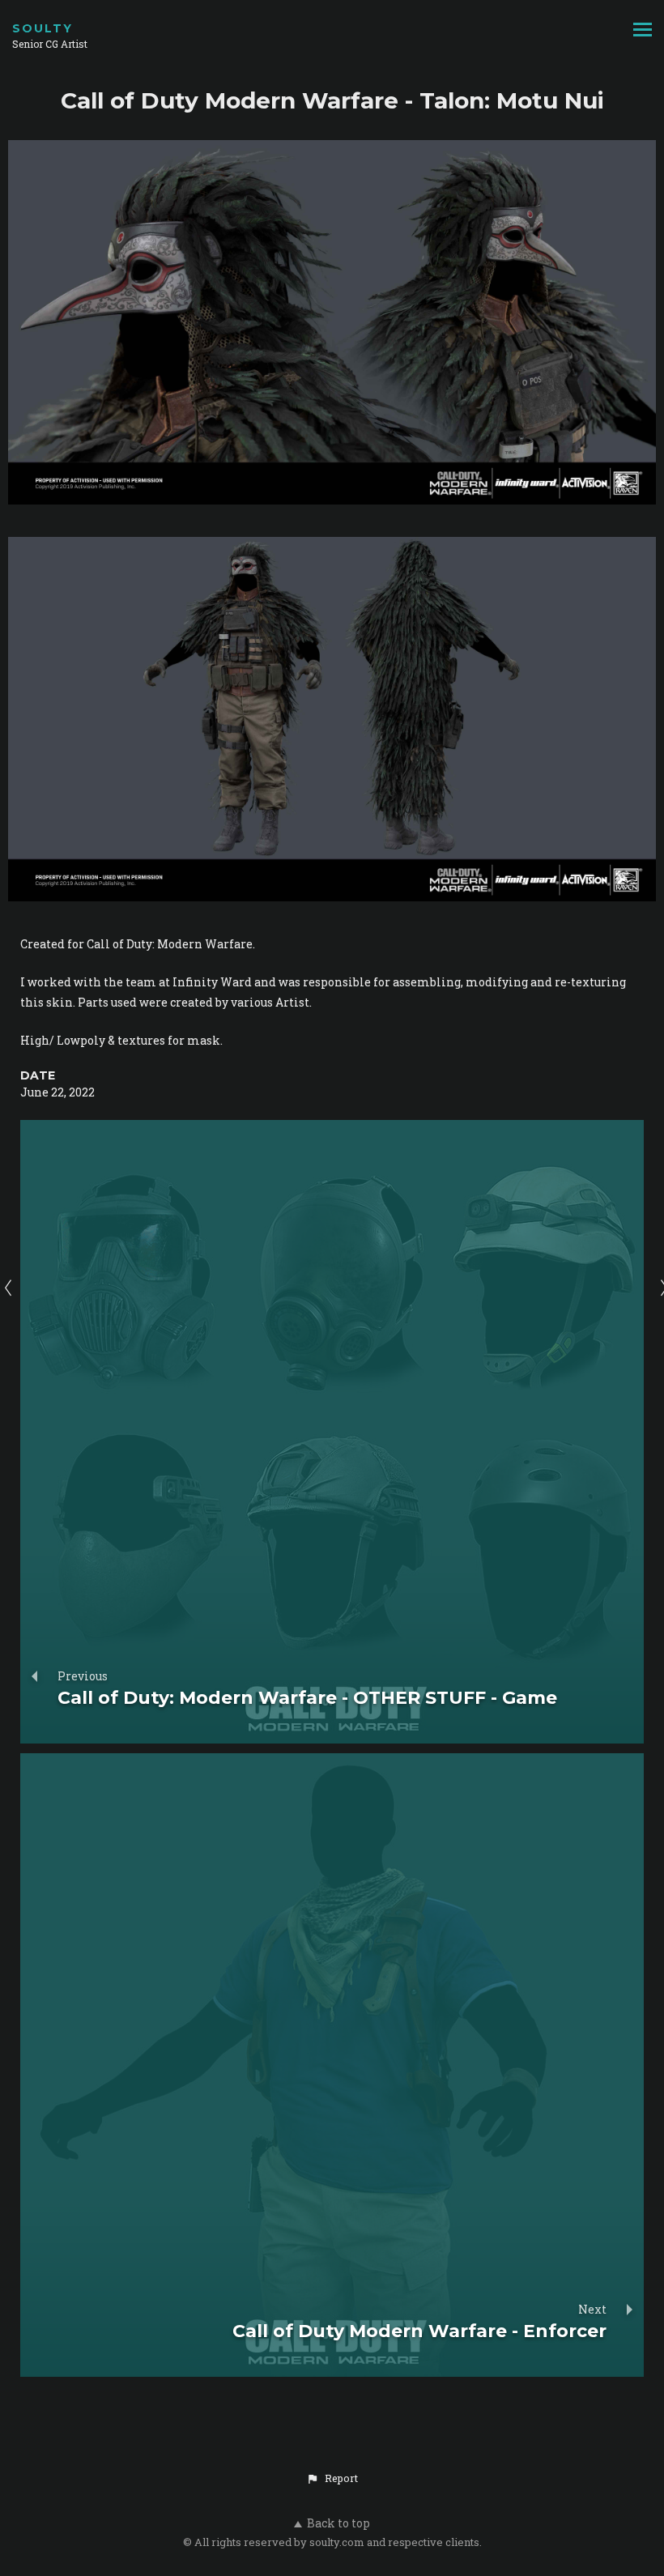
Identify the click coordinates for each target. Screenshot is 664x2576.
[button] (332, 2478)
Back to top (338, 2523)
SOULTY (43, 28)
